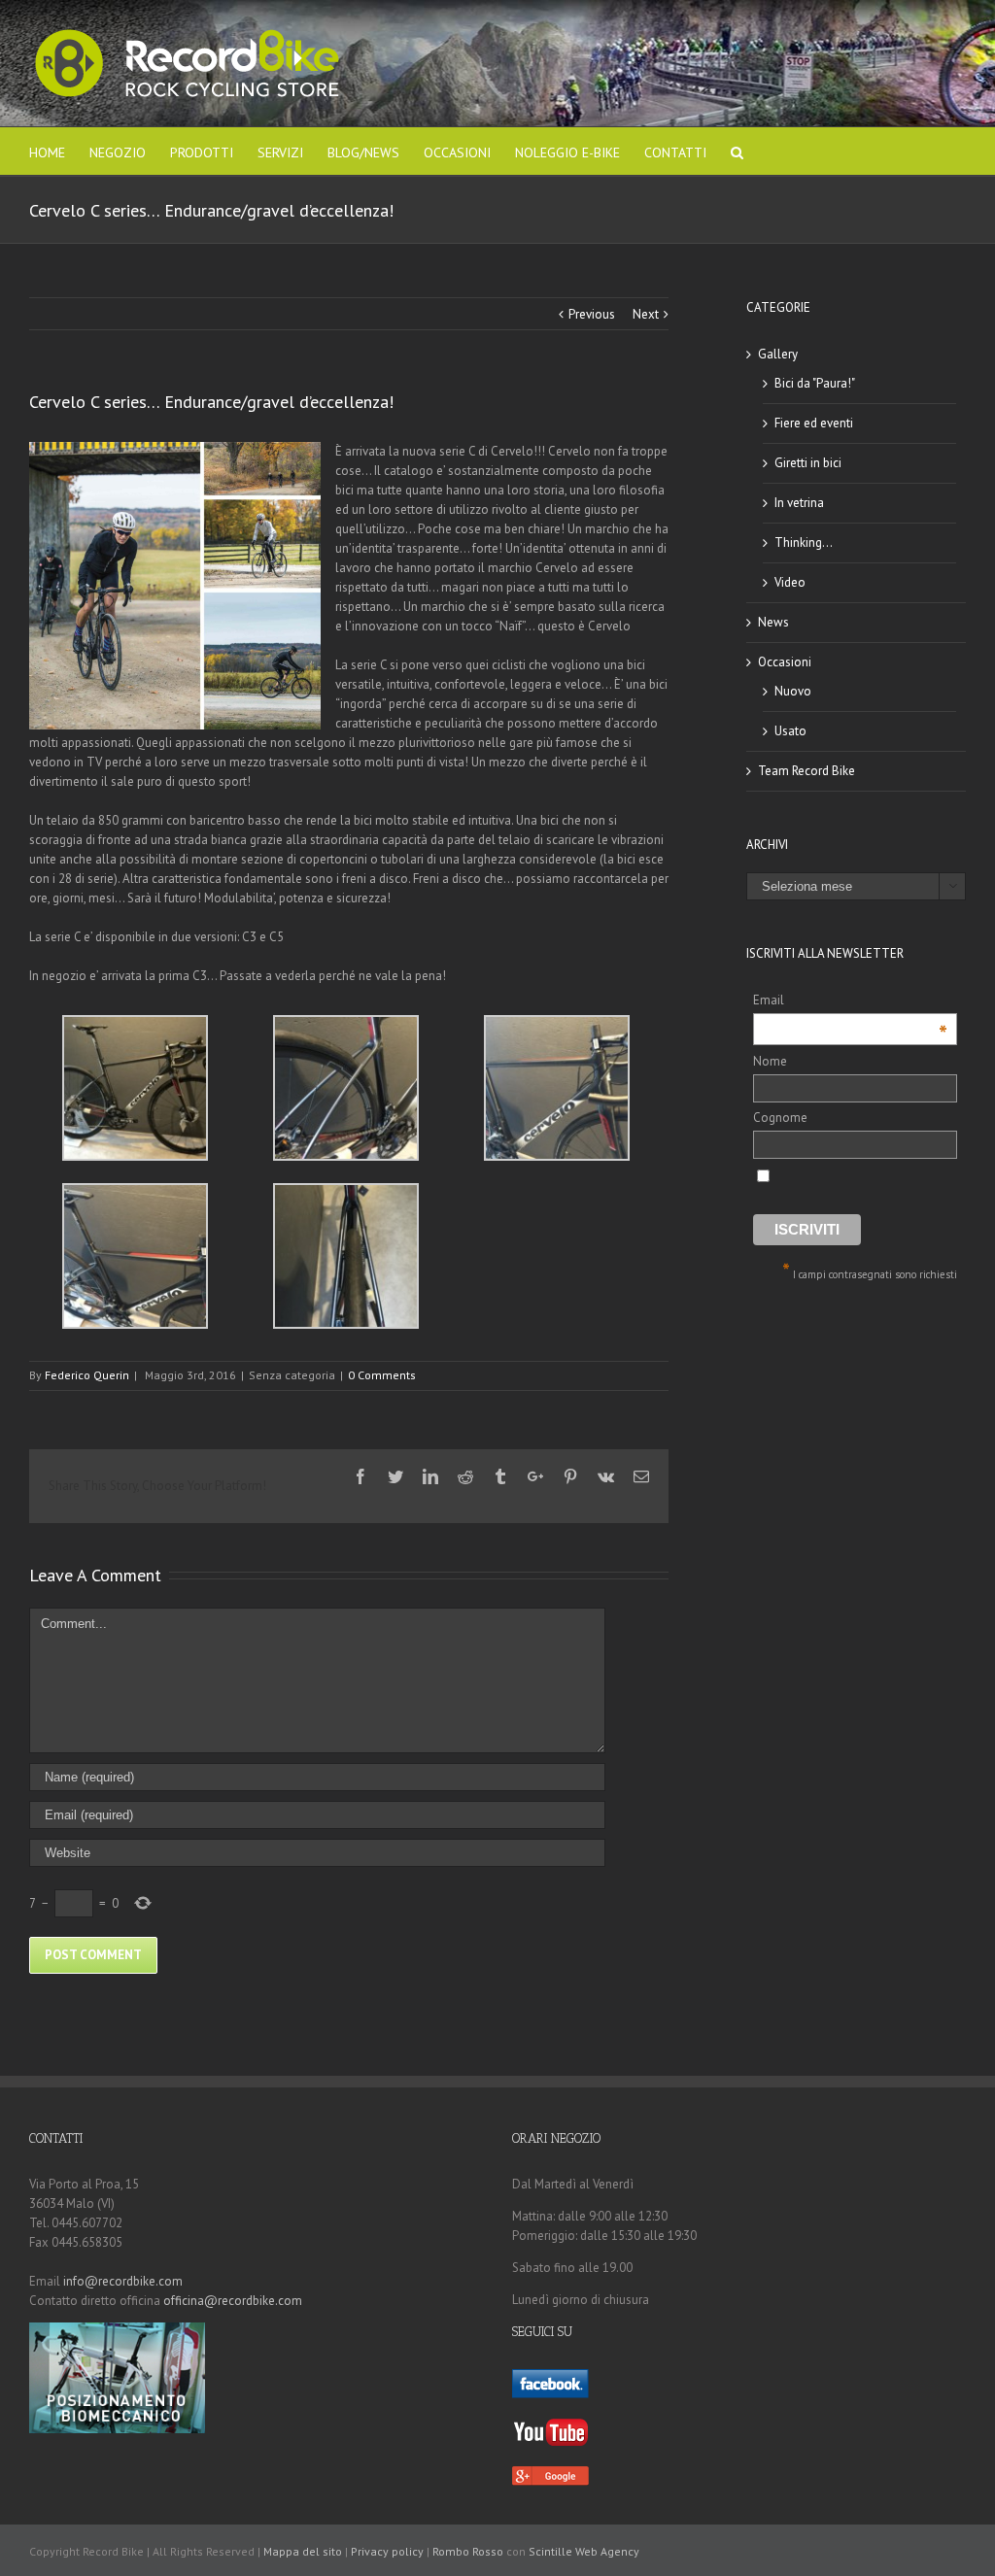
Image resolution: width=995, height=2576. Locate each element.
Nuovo (793, 691)
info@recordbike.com (123, 2281)
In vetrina (799, 503)
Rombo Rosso (468, 2551)
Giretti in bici (808, 463)
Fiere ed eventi (814, 423)
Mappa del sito (303, 2551)
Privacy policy (387, 2551)
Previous (592, 314)
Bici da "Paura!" (815, 383)
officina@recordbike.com (233, 2301)
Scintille (550, 2551)
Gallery (778, 354)
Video (790, 582)
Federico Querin (87, 1375)
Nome (770, 1061)
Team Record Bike (806, 771)
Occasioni (785, 662)
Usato (790, 731)
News (773, 622)
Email (850, 1001)
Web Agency (607, 2551)
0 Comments (382, 1375)
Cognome (780, 1118)
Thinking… (804, 542)
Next (646, 314)
